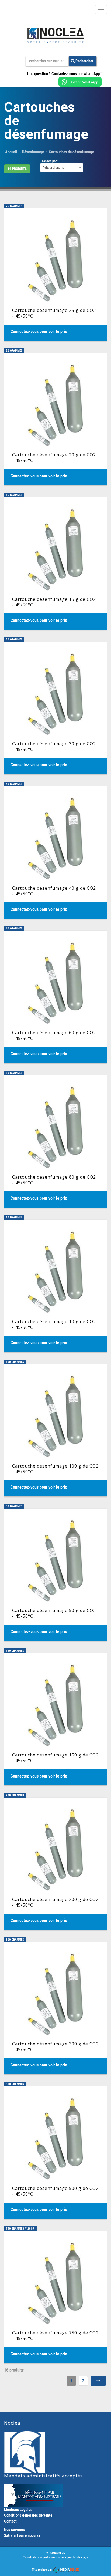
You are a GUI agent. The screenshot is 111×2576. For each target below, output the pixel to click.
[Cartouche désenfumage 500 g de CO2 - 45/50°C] (55, 2153)
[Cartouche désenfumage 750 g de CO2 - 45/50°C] (55, 2297)
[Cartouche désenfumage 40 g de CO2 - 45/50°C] (55, 852)
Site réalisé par (42, 2570)
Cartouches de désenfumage (71, 152)
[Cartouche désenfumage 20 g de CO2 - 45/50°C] (55, 419)
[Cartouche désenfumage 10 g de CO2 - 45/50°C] (55, 1286)
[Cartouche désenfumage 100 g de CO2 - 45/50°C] (55, 1430)
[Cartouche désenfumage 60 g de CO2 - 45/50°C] (55, 997)
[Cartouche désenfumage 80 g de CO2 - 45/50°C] (55, 1141)
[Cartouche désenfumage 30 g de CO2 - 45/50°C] (55, 708)
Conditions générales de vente (28, 2515)
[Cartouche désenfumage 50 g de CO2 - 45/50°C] (55, 1575)
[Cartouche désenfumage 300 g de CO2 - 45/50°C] (55, 2008)
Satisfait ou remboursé (22, 2535)
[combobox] (62, 168)
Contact (10, 2521)
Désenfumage (33, 152)
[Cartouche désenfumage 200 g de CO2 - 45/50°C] (55, 1864)
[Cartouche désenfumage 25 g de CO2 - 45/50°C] (55, 275)
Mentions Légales (18, 2510)
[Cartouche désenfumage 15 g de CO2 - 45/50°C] (55, 564)
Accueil (11, 152)
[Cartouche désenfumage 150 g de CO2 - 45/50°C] (55, 1719)
